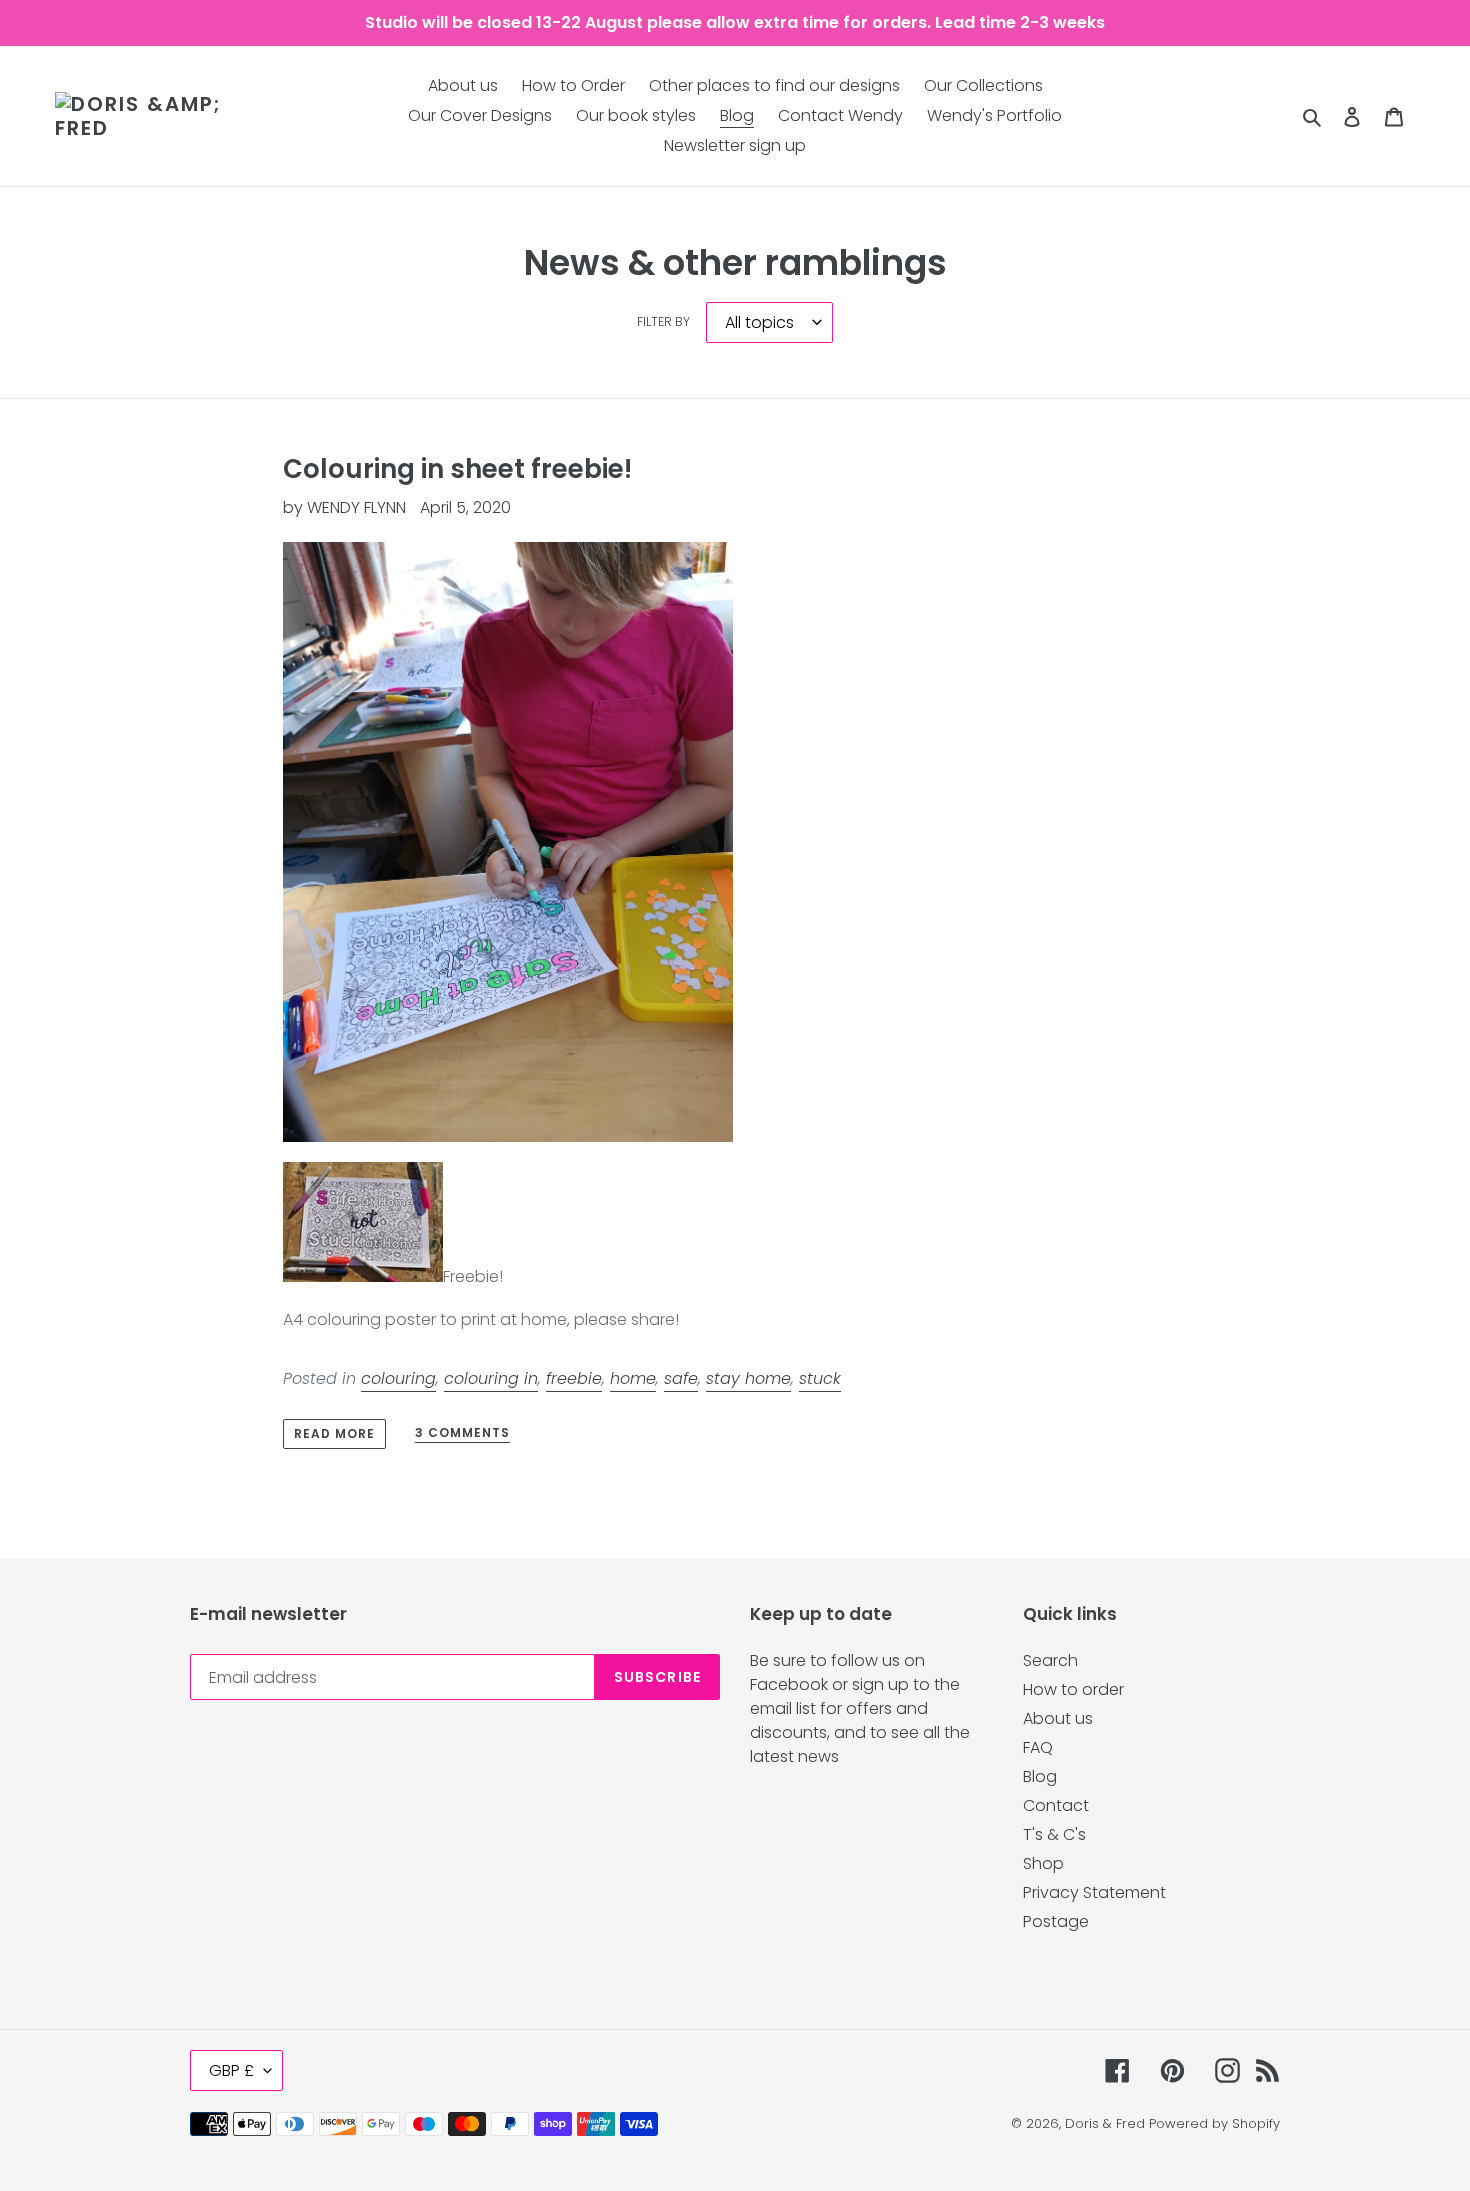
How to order (1073, 1689)
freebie (574, 1378)
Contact (1056, 1805)
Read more (334, 1433)
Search (1050, 1660)
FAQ (1038, 1747)
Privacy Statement (1094, 1892)
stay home (748, 1378)
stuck (820, 1378)
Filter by (663, 321)
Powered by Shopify (1214, 2123)
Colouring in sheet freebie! (457, 469)
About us (1058, 1718)
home (633, 1378)
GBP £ (231, 2070)
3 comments (462, 1433)
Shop (1043, 1863)
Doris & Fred (1105, 2123)
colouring (398, 1378)
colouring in (491, 1378)
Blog (1040, 1776)
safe (681, 1378)
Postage (1056, 1921)
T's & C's (1054, 1834)
